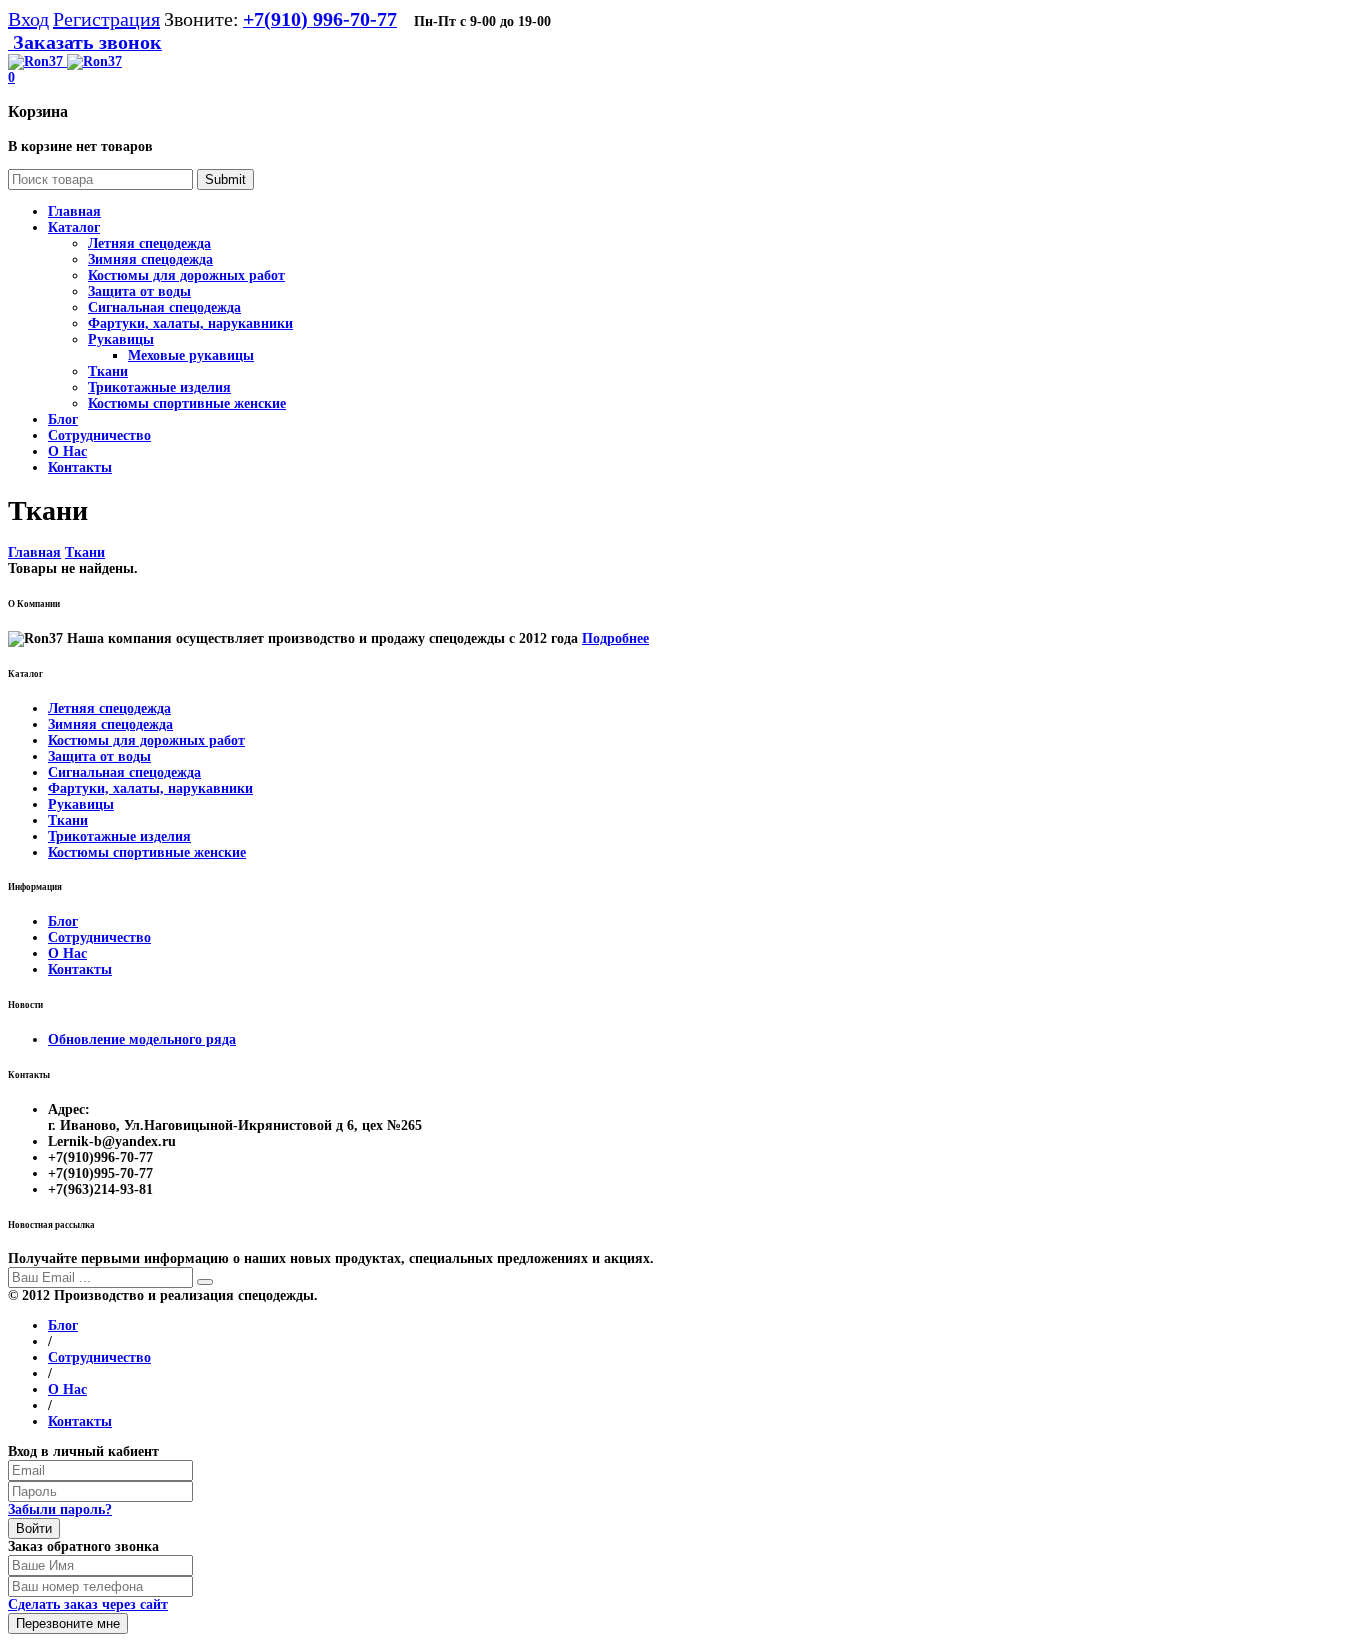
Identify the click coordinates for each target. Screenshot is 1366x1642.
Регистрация (106, 19)
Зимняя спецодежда (150, 259)
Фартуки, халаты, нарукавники (190, 323)
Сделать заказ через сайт (88, 1604)
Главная (34, 552)
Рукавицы (121, 339)
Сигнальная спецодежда (164, 307)
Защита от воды (139, 291)
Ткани (108, 371)
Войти (34, 1528)
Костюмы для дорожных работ (186, 275)
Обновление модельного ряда (142, 1039)
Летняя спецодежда (149, 243)
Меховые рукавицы (191, 355)
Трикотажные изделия (159, 387)
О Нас (67, 953)
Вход (28, 19)
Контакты (80, 969)
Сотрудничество (99, 937)
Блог (63, 921)
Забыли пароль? (60, 1509)
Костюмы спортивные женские (187, 403)
